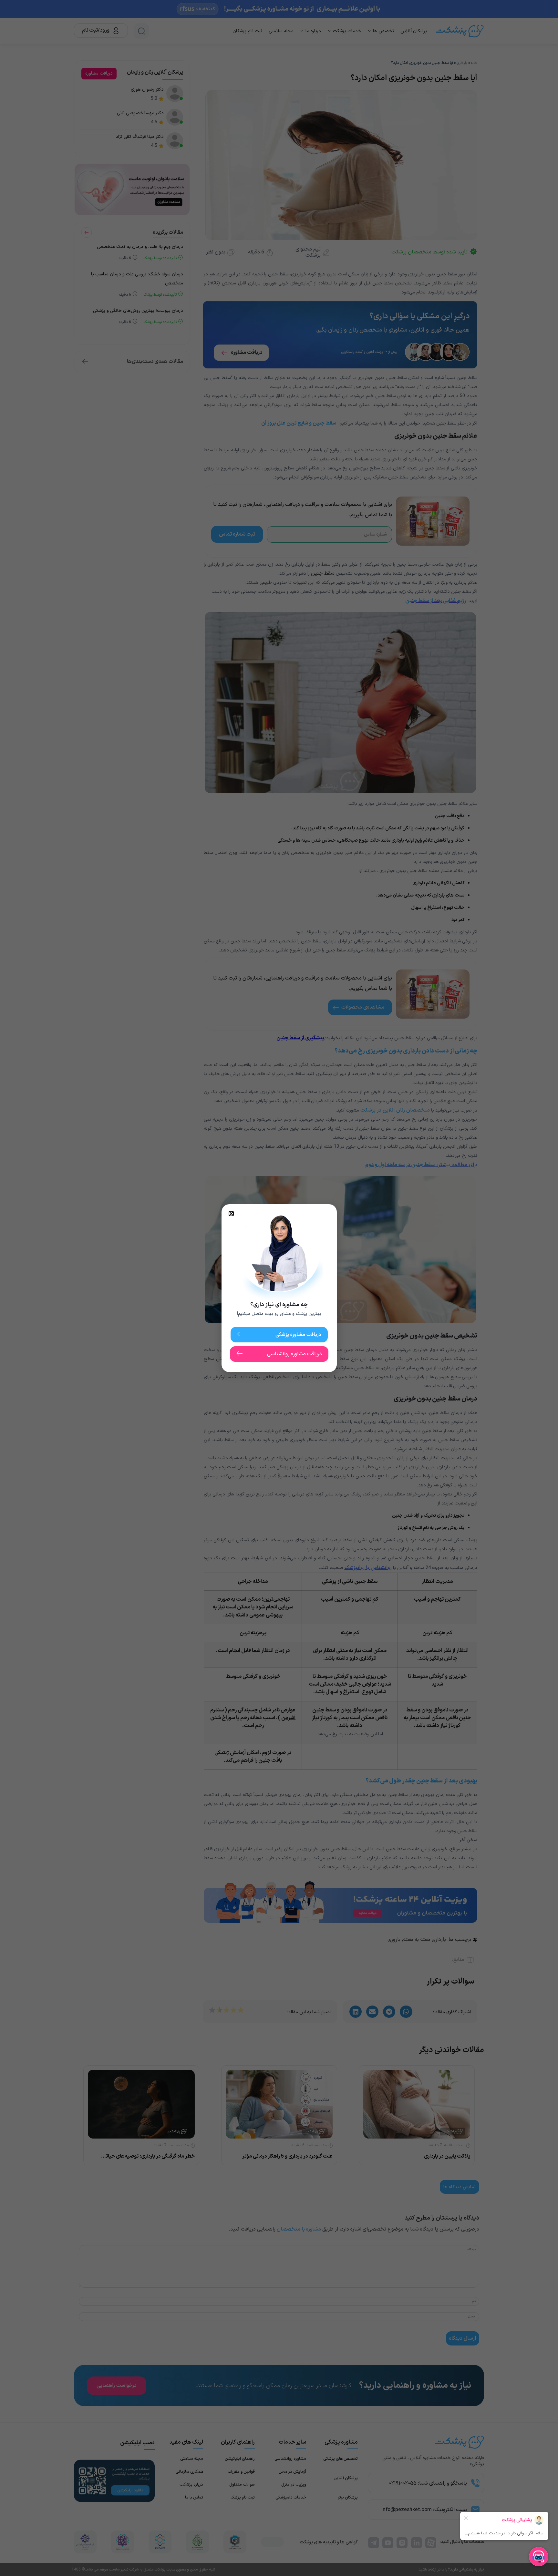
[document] (279, 1288)
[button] (231, 1214)
